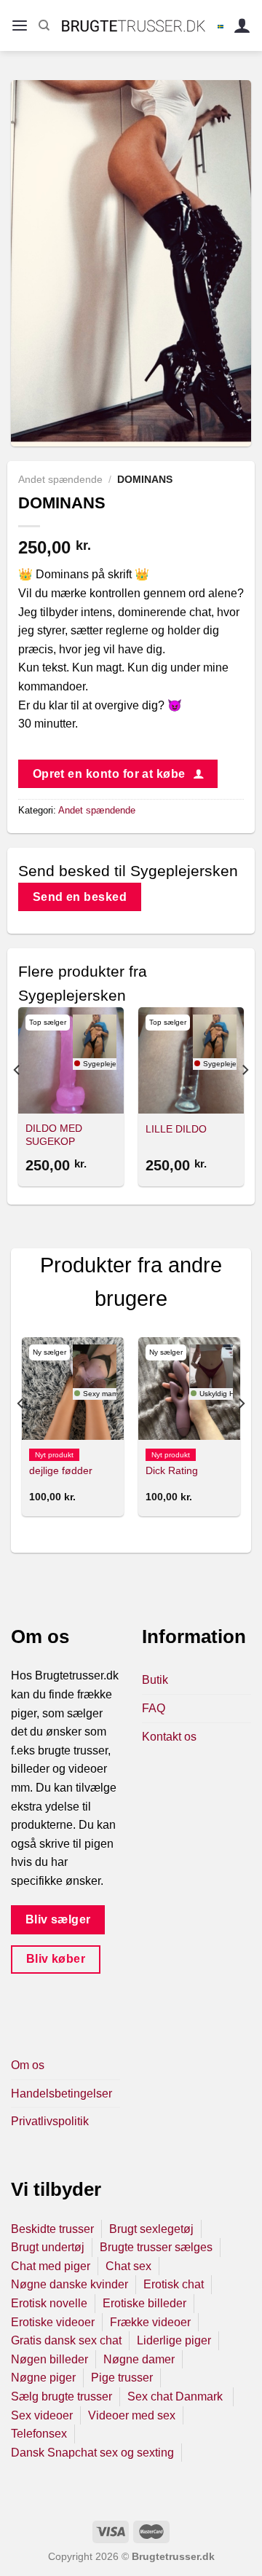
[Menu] (20, 26)
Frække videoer (150, 2322)
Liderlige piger (174, 2340)
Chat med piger (51, 2266)
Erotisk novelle (49, 2303)
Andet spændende (60, 480)
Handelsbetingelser (61, 2094)
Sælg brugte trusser (61, 2396)
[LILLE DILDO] (191, 1060)
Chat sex (128, 2266)
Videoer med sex (132, 2415)
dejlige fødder (61, 1471)
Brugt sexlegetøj (151, 2229)
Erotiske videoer (53, 2322)
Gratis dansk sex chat (66, 2340)
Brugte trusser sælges (156, 2247)
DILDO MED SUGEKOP (54, 1135)
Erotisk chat (174, 2284)
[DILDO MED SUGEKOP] (71, 1060)
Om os (28, 2065)
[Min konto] (242, 26)
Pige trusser (122, 2378)
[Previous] (17, 1099)
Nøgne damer (139, 2359)
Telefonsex (39, 2434)
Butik (155, 1680)
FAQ (154, 1708)
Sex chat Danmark (176, 2396)
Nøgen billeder (49, 2359)
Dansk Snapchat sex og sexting (92, 2453)
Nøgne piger (43, 2378)
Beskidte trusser (52, 2229)
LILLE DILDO (176, 1129)
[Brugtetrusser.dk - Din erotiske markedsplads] (134, 25)
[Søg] (44, 25)
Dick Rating (172, 1471)
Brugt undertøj (48, 2247)
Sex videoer (42, 2415)
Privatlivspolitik (50, 2121)
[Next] (245, 1099)
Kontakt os (169, 1737)
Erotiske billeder (144, 2303)
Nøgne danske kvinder (70, 2284)
